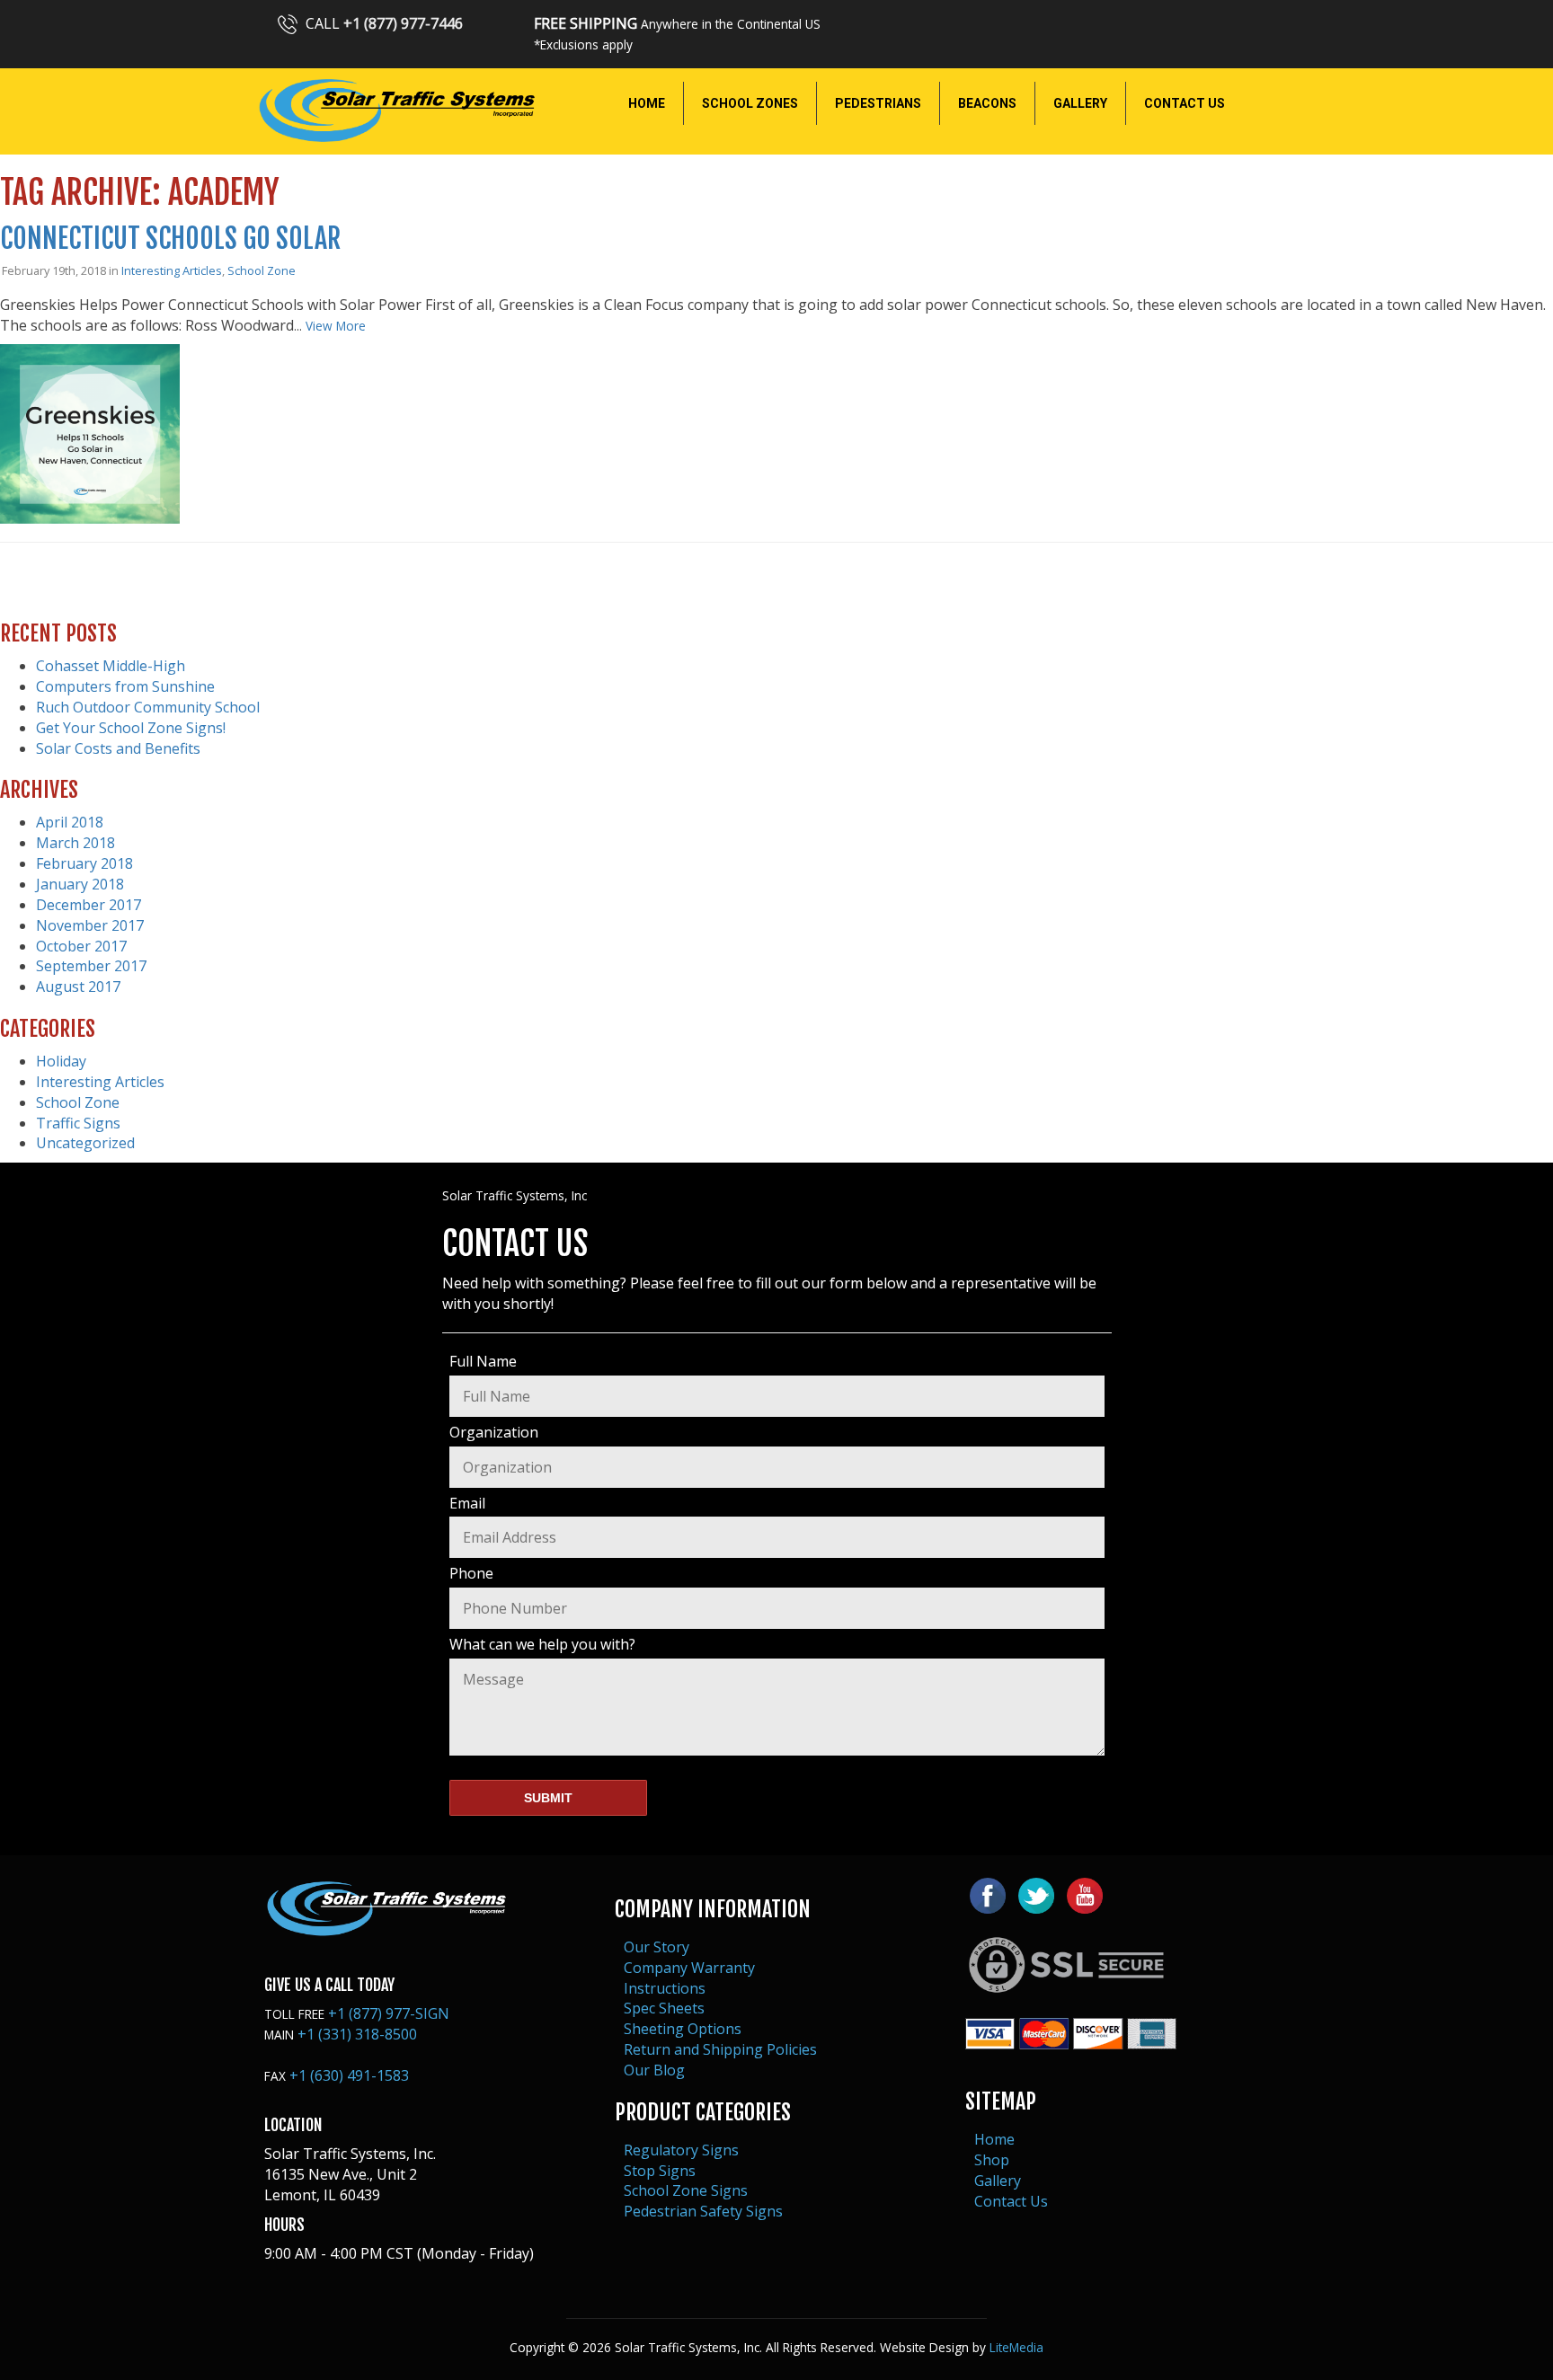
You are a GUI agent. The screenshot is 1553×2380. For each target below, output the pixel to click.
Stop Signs (660, 2171)
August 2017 (78, 987)
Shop (992, 2160)
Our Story (657, 1947)
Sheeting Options (683, 2029)
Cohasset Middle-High (111, 666)
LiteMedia (1016, 2347)
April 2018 (70, 822)
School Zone (262, 270)
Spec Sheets (664, 2008)
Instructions (665, 1988)
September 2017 (91, 966)
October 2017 (81, 946)
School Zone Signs (686, 2190)
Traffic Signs (78, 1123)
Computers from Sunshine (125, 686)
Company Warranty (689, 1968)
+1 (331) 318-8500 (357, 2034)
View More (336, 326)
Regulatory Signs (681, 2150)
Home (994, 2139)
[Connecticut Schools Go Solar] (90, 514)
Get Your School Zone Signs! (131, 728)
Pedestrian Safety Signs (703, 2211)
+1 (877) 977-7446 (403, 23)
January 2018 (80, 884)
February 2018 (84, 863)
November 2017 (90, 925)
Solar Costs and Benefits (118, 748)
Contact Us (1011, 2201)
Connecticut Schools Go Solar (170, 239)
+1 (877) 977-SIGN (389, 2013)
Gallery (998, 2181)
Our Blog (654, 2070)
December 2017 (89, 905)
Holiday (61, 1061)
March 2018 (75, 843)
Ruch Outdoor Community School (148, 707)
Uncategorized (85, 1143)
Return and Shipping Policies (720, 2049)
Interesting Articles (172, 270)
